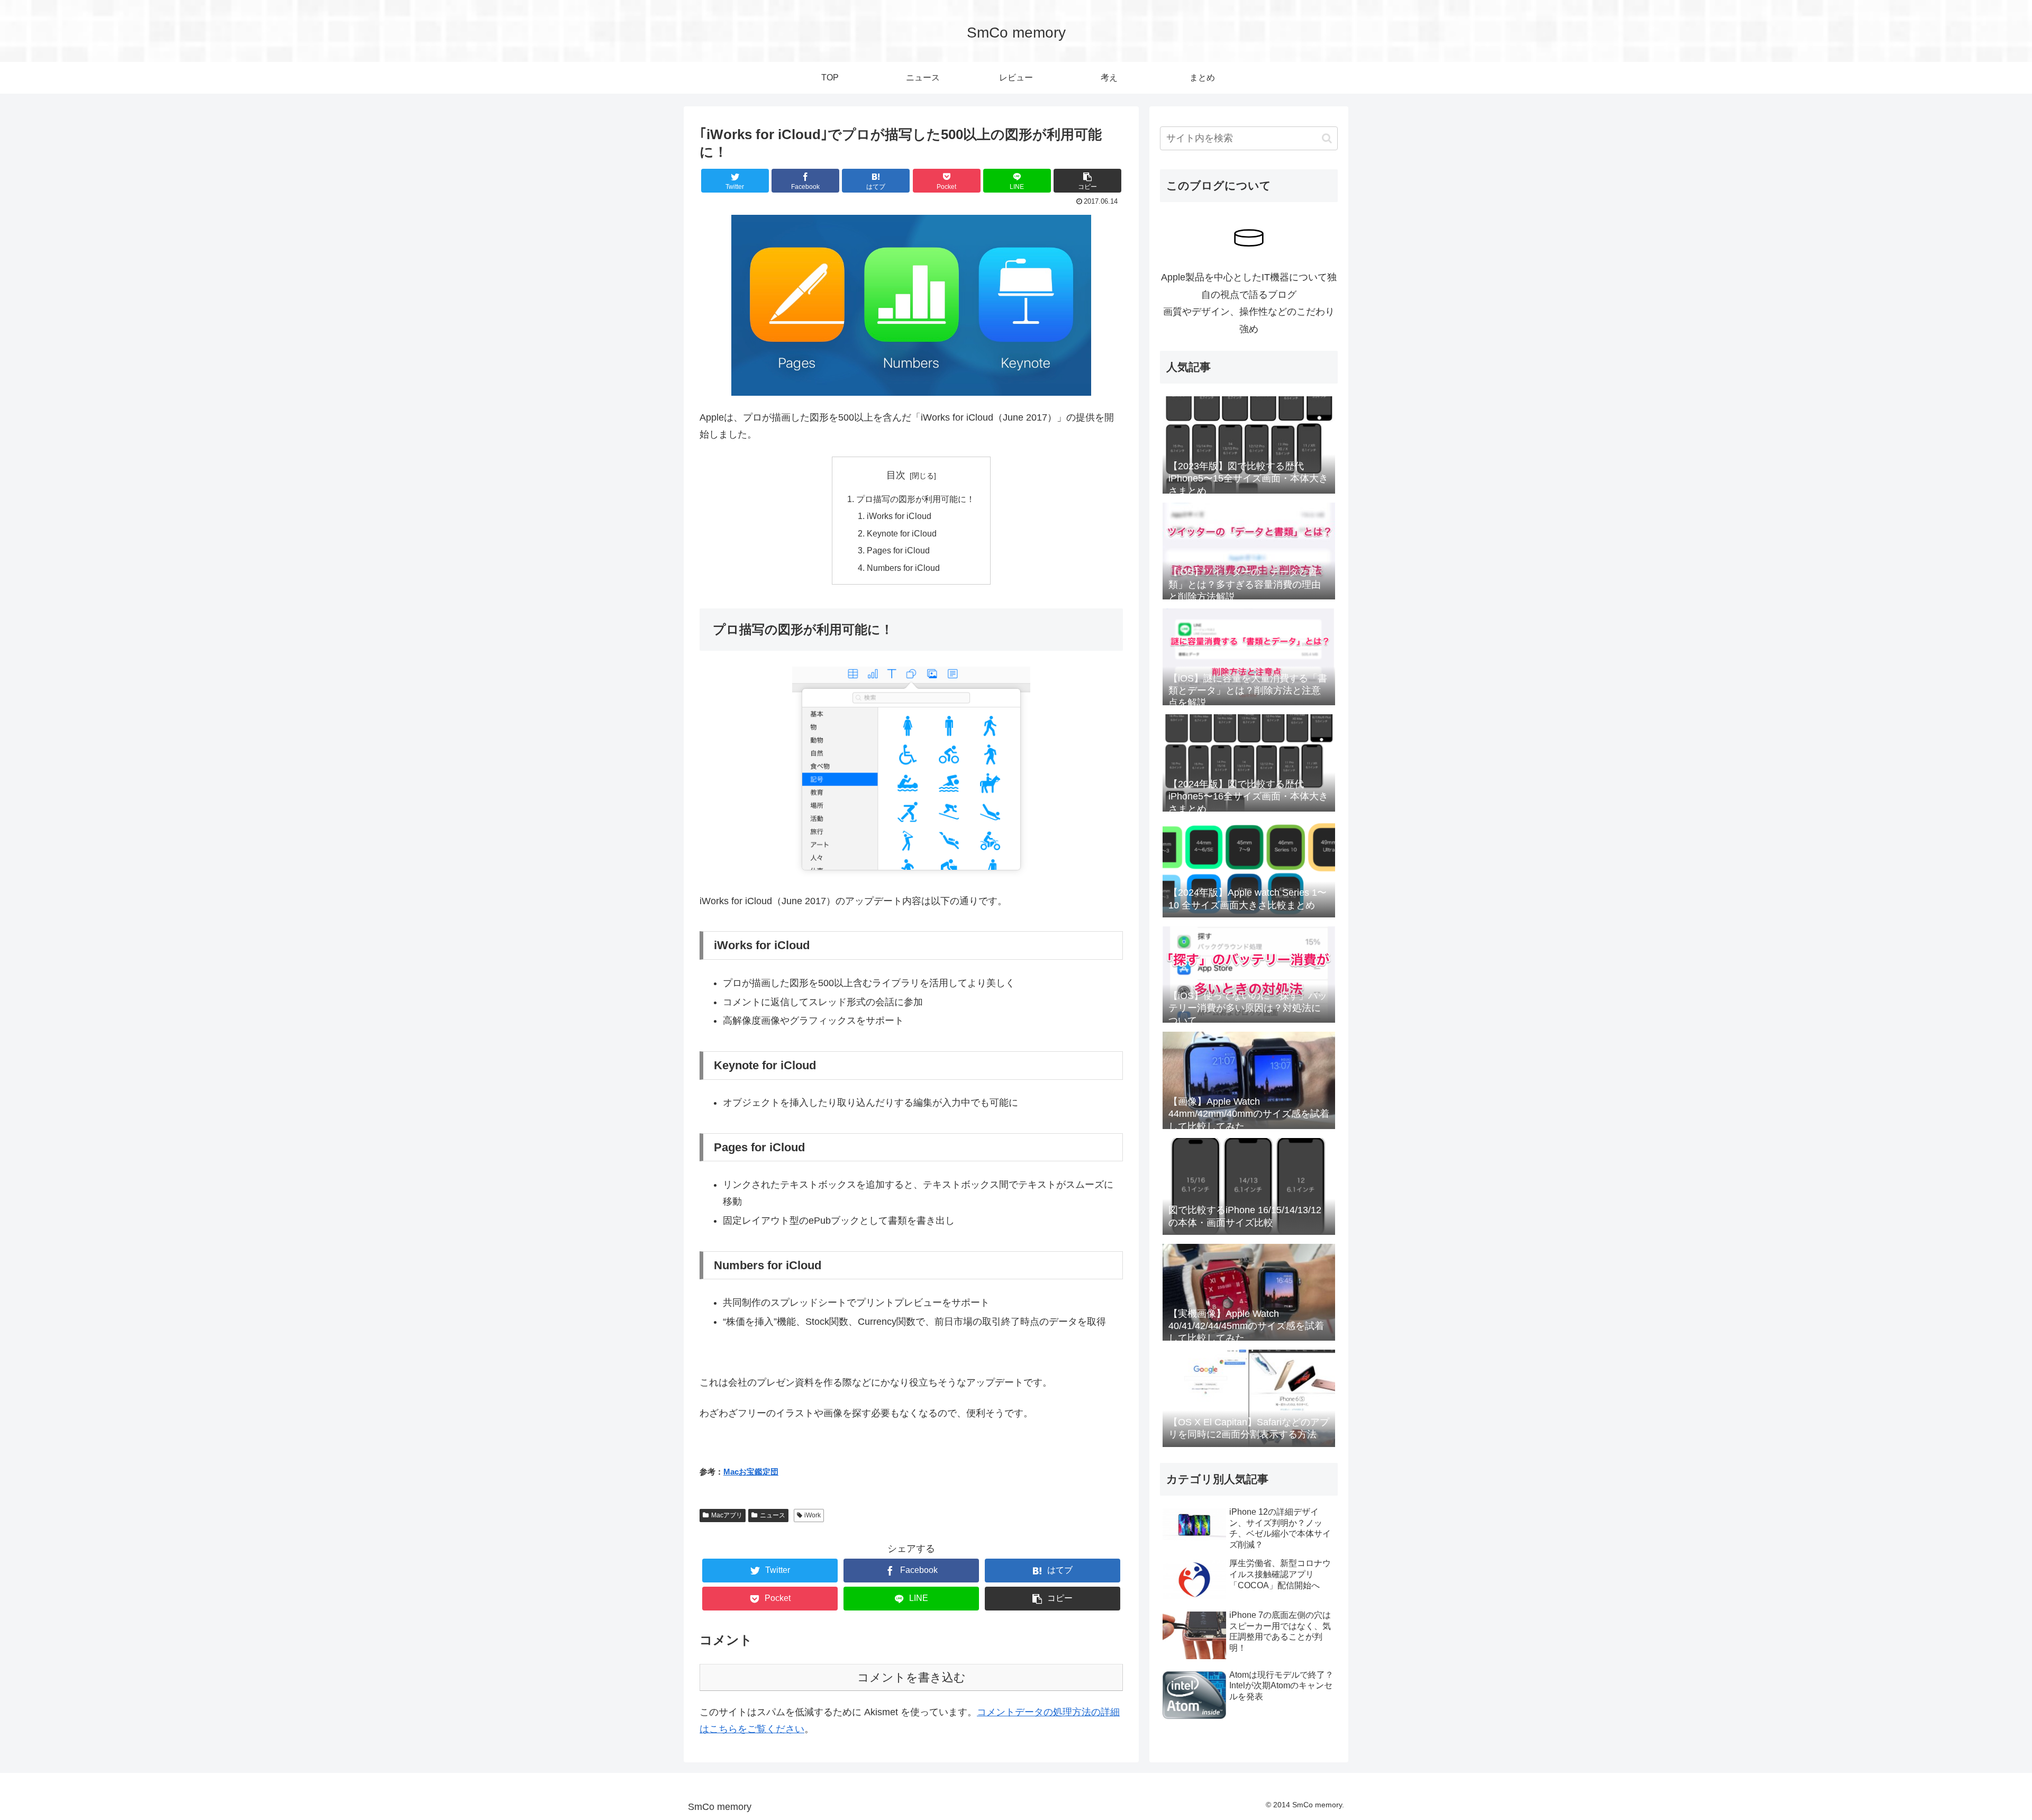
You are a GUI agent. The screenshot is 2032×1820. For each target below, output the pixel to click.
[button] (1327, 138)
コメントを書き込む (911, 1677)
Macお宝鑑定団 (751, 1472)
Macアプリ (727, 1515)
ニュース (773, 1515)
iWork (813, 1515)
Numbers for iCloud (903, 568)
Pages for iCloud (898, 550)
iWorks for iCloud (899, 516)
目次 (896, 475)
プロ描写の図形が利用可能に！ (915, 499)
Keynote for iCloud (902, 533)
